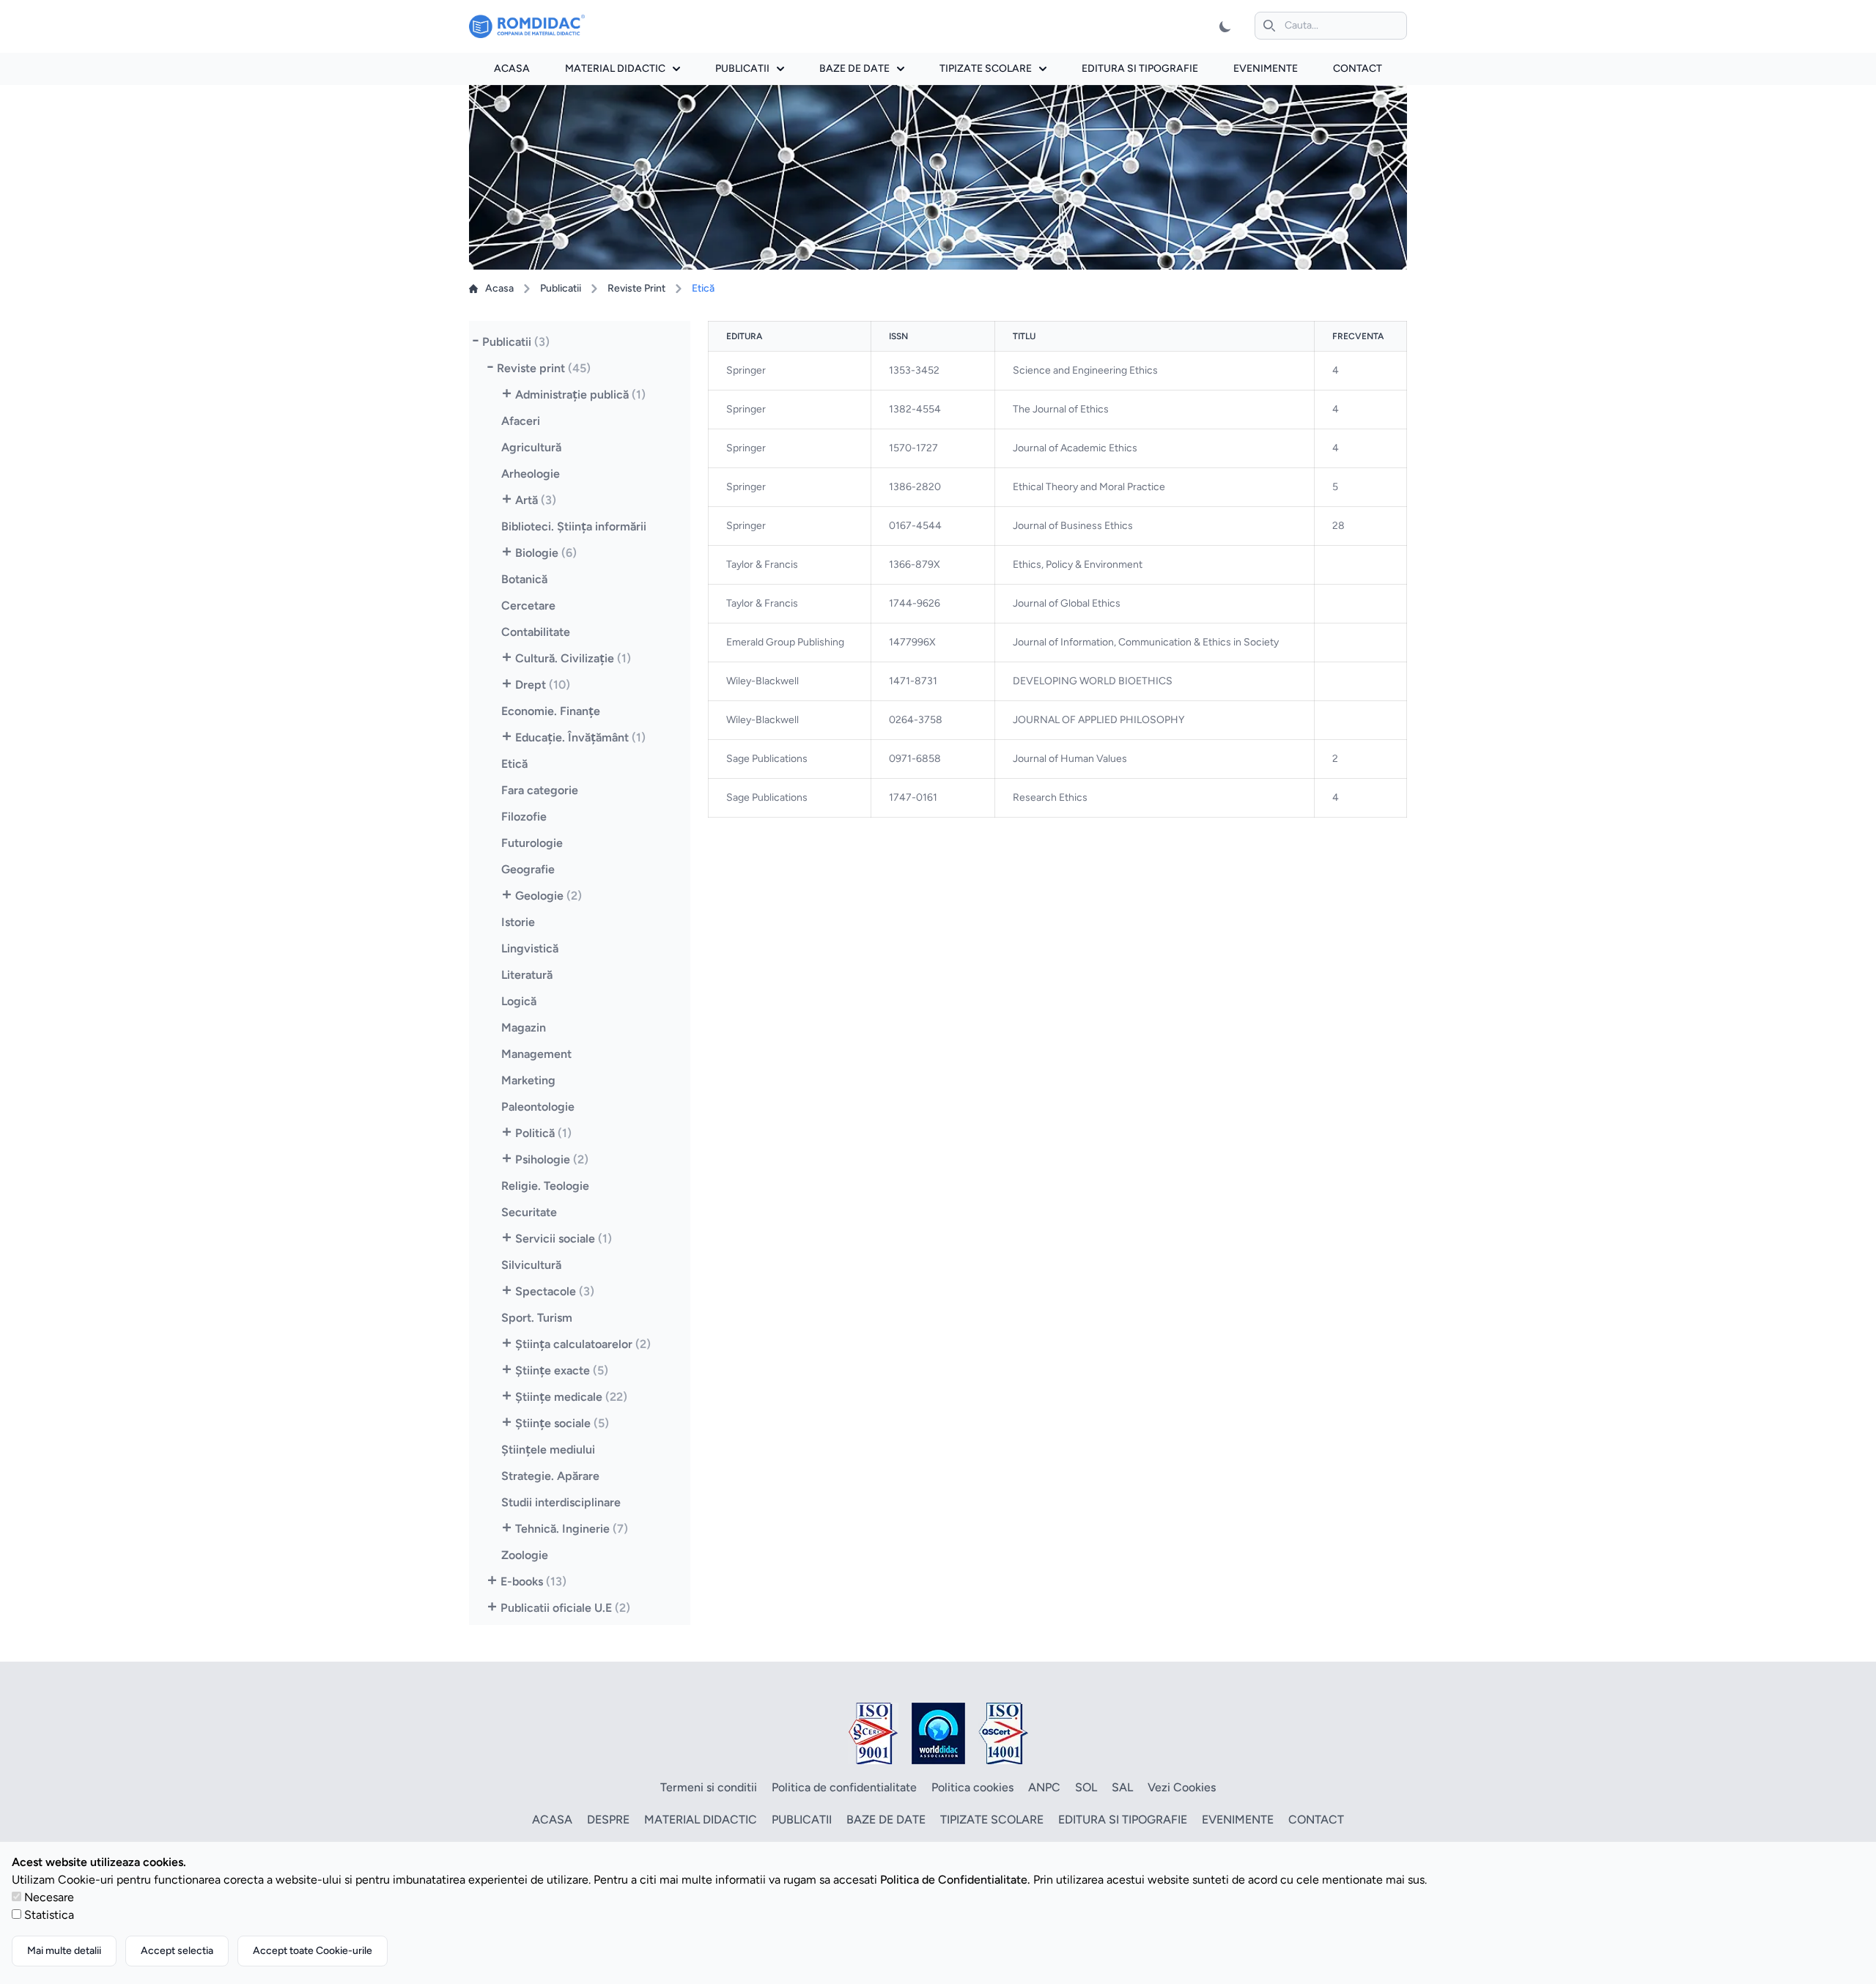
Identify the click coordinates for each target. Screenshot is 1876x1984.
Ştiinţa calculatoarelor (583, 1344)
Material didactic (615, 69)
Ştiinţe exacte (562, 1370)
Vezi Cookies (1182, 1787)
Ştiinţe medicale (571, 1397)
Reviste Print (636, 288)
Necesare (49, 1897)
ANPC (1044, 1787)
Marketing (528, 1080)
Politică (543, 1133)
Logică (519, 1001)
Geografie (528, 869)
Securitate (529, 1212)
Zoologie (525, 1555)
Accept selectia (177, 1951)
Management (536, 1054)
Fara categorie (540, 790)
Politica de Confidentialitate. (955, 1880)
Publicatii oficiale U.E (565, 1608)
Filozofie (524, 817)
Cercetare (528, 606)
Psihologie (552, 1159)
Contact (1358, 69)
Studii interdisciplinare (561, 1502)
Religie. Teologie (545, 1186)
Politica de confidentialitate (844, 1787)
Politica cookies (972, 1787)
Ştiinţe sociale (562, 1423)
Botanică (524, 579)
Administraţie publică (580, 395)
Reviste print (544, 368)
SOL (1086, 1787)
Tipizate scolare (986, 69)
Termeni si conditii (709, 1787)
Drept (543, 685)
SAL (1122, 1787)
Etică (514, 764)
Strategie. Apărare (550, 1476)
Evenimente (1266, 69)
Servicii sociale (564, 1239)
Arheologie (531, 474)
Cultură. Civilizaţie (573, 658)
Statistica (49, 1915)
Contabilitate (536, 632)
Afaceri (521, 421)
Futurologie (532, 843)
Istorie (518, 922)
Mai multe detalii (64, 1951)
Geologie (549, 896)
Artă (536, 500)
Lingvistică (530, 948)
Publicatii (742, 69)
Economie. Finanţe (551, 711)
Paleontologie (538, 1107)
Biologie (546, 553)
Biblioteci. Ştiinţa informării (574, 526)
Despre (608, 1820)
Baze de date (854, 69)
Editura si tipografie (1140, 69)
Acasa (512, 69)
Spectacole (555, 1291)
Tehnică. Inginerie (572, 1529)
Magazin (524, 1028)
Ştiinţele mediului (548, 1450)
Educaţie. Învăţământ (580, 737)
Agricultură (531, 447)
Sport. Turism (537, 1318)
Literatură (527, 975)
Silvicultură (531, 1265)
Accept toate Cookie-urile (313, 1951)
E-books (533, 1581)
